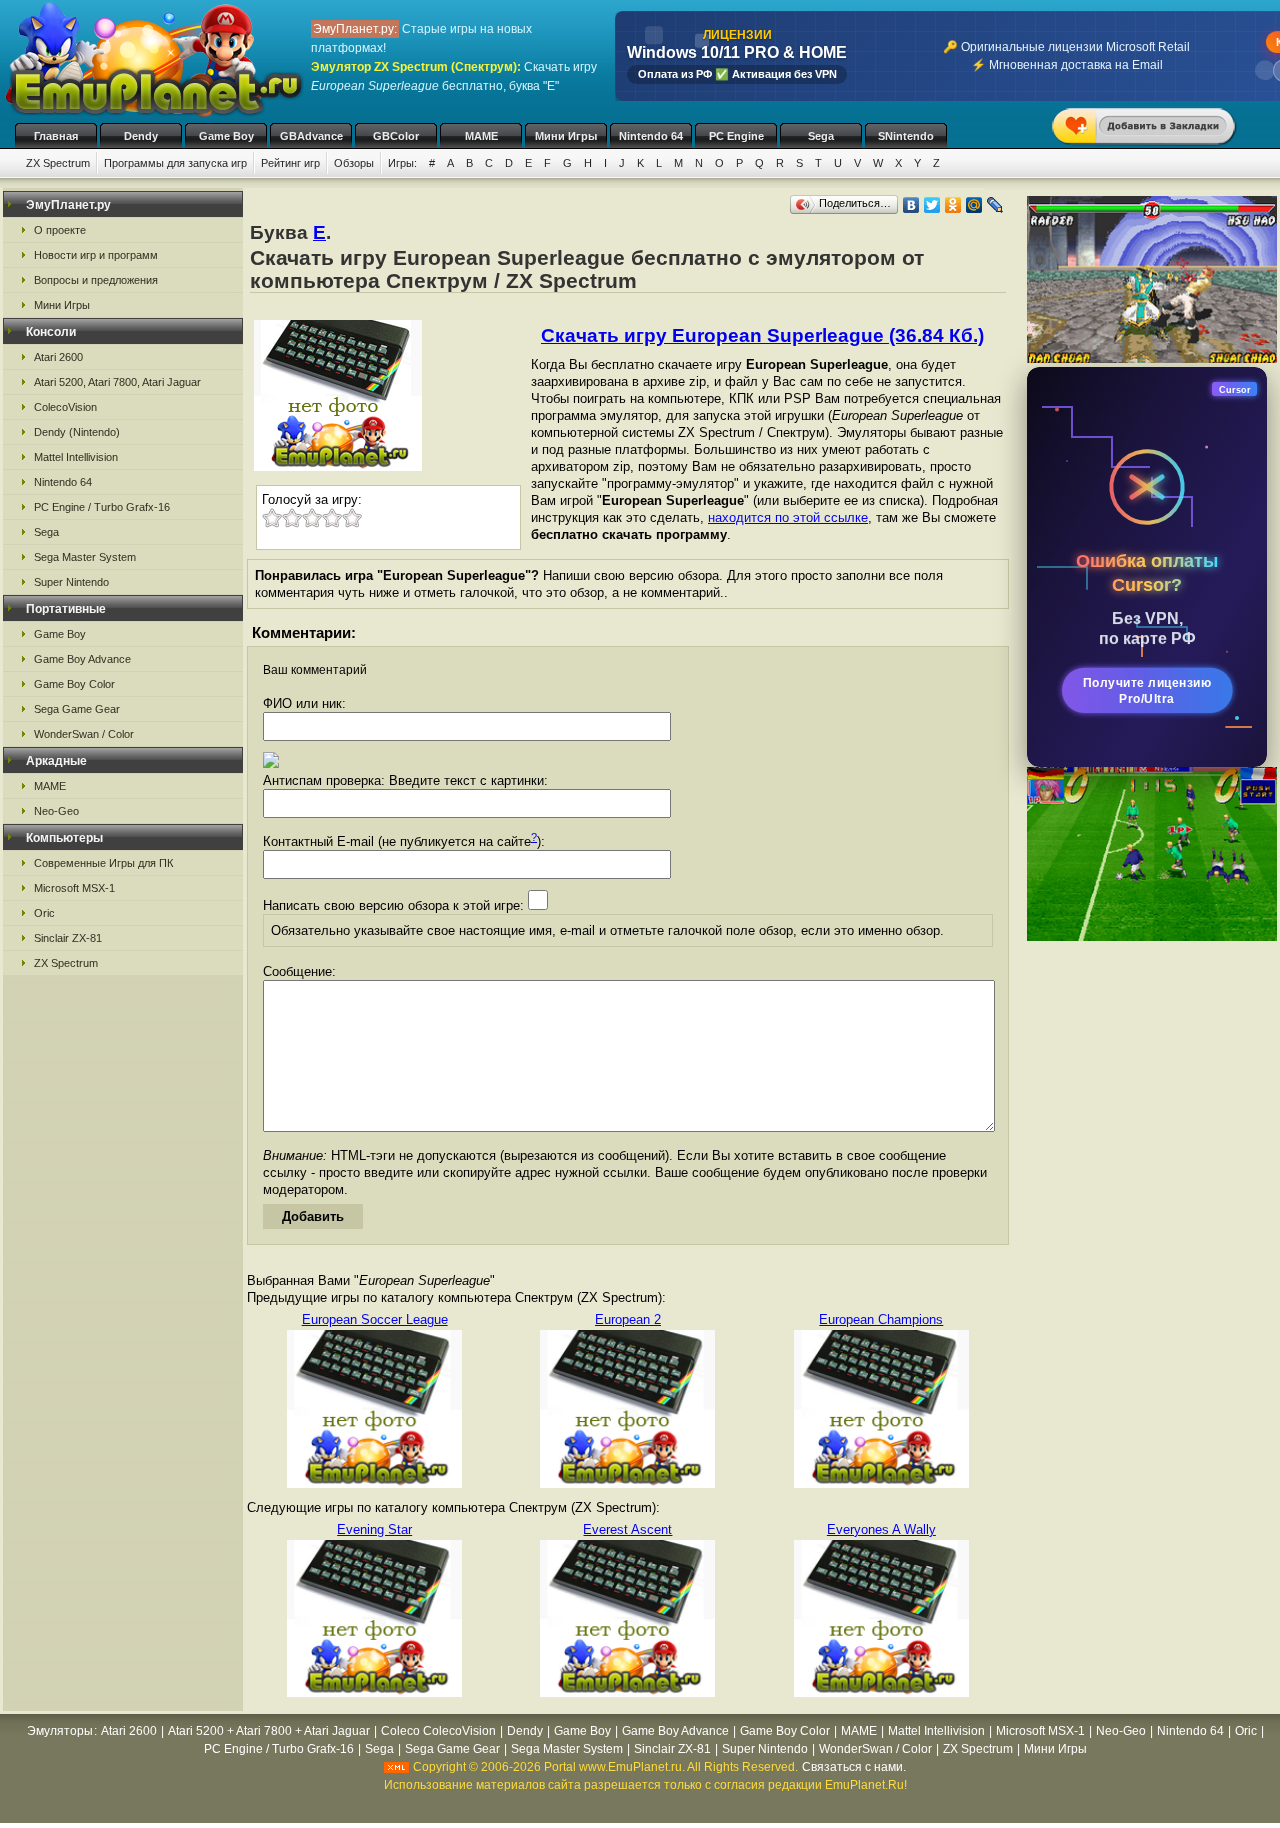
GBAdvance (311, 136)
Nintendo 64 (651, 136)
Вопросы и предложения (96, 280)
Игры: (402, 163)
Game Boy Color (74, 684)
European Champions (881, 1319)
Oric (44, 913)
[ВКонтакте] (911, 205)
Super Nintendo (71, 582)
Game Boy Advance (82, 659)
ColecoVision (65, 407)
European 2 (628, 1319)
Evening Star (374, 1529)
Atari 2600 (58, 357)
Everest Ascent (627, 1529)
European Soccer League (375, 1319)
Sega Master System (85, 557)
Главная (56, 136)
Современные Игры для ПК (103, 863)
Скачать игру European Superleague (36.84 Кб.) (762, 335)
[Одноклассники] (953, 205)
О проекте (60, 230)
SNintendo (906, 136)
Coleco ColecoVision (438, 1731)
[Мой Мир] (974, 205)
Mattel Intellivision (76, 457)
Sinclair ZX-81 (68, 938)
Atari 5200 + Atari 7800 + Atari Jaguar (269, 1731)
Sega (821, 136)
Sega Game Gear (77, 709)
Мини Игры (566, 136)
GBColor (396, 136)
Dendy (141, 136)
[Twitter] (932, 205)
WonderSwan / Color (84, 734)
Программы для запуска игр (175, 163)
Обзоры (354, 163)
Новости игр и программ (96, 255)
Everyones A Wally (881, 1529)
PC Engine (736, 136)
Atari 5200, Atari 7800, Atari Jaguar (117, 382)
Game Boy (226, 136)
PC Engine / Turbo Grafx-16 (102, 507)
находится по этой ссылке (788, 517)
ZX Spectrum (58, 163)
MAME (481, 136)
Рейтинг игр (290, 163)
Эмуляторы (60, 1731)
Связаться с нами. (854, 1767)
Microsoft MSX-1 (74, 888)
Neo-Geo (56, 811)
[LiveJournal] (995, 205)
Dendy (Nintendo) (77, 432)
